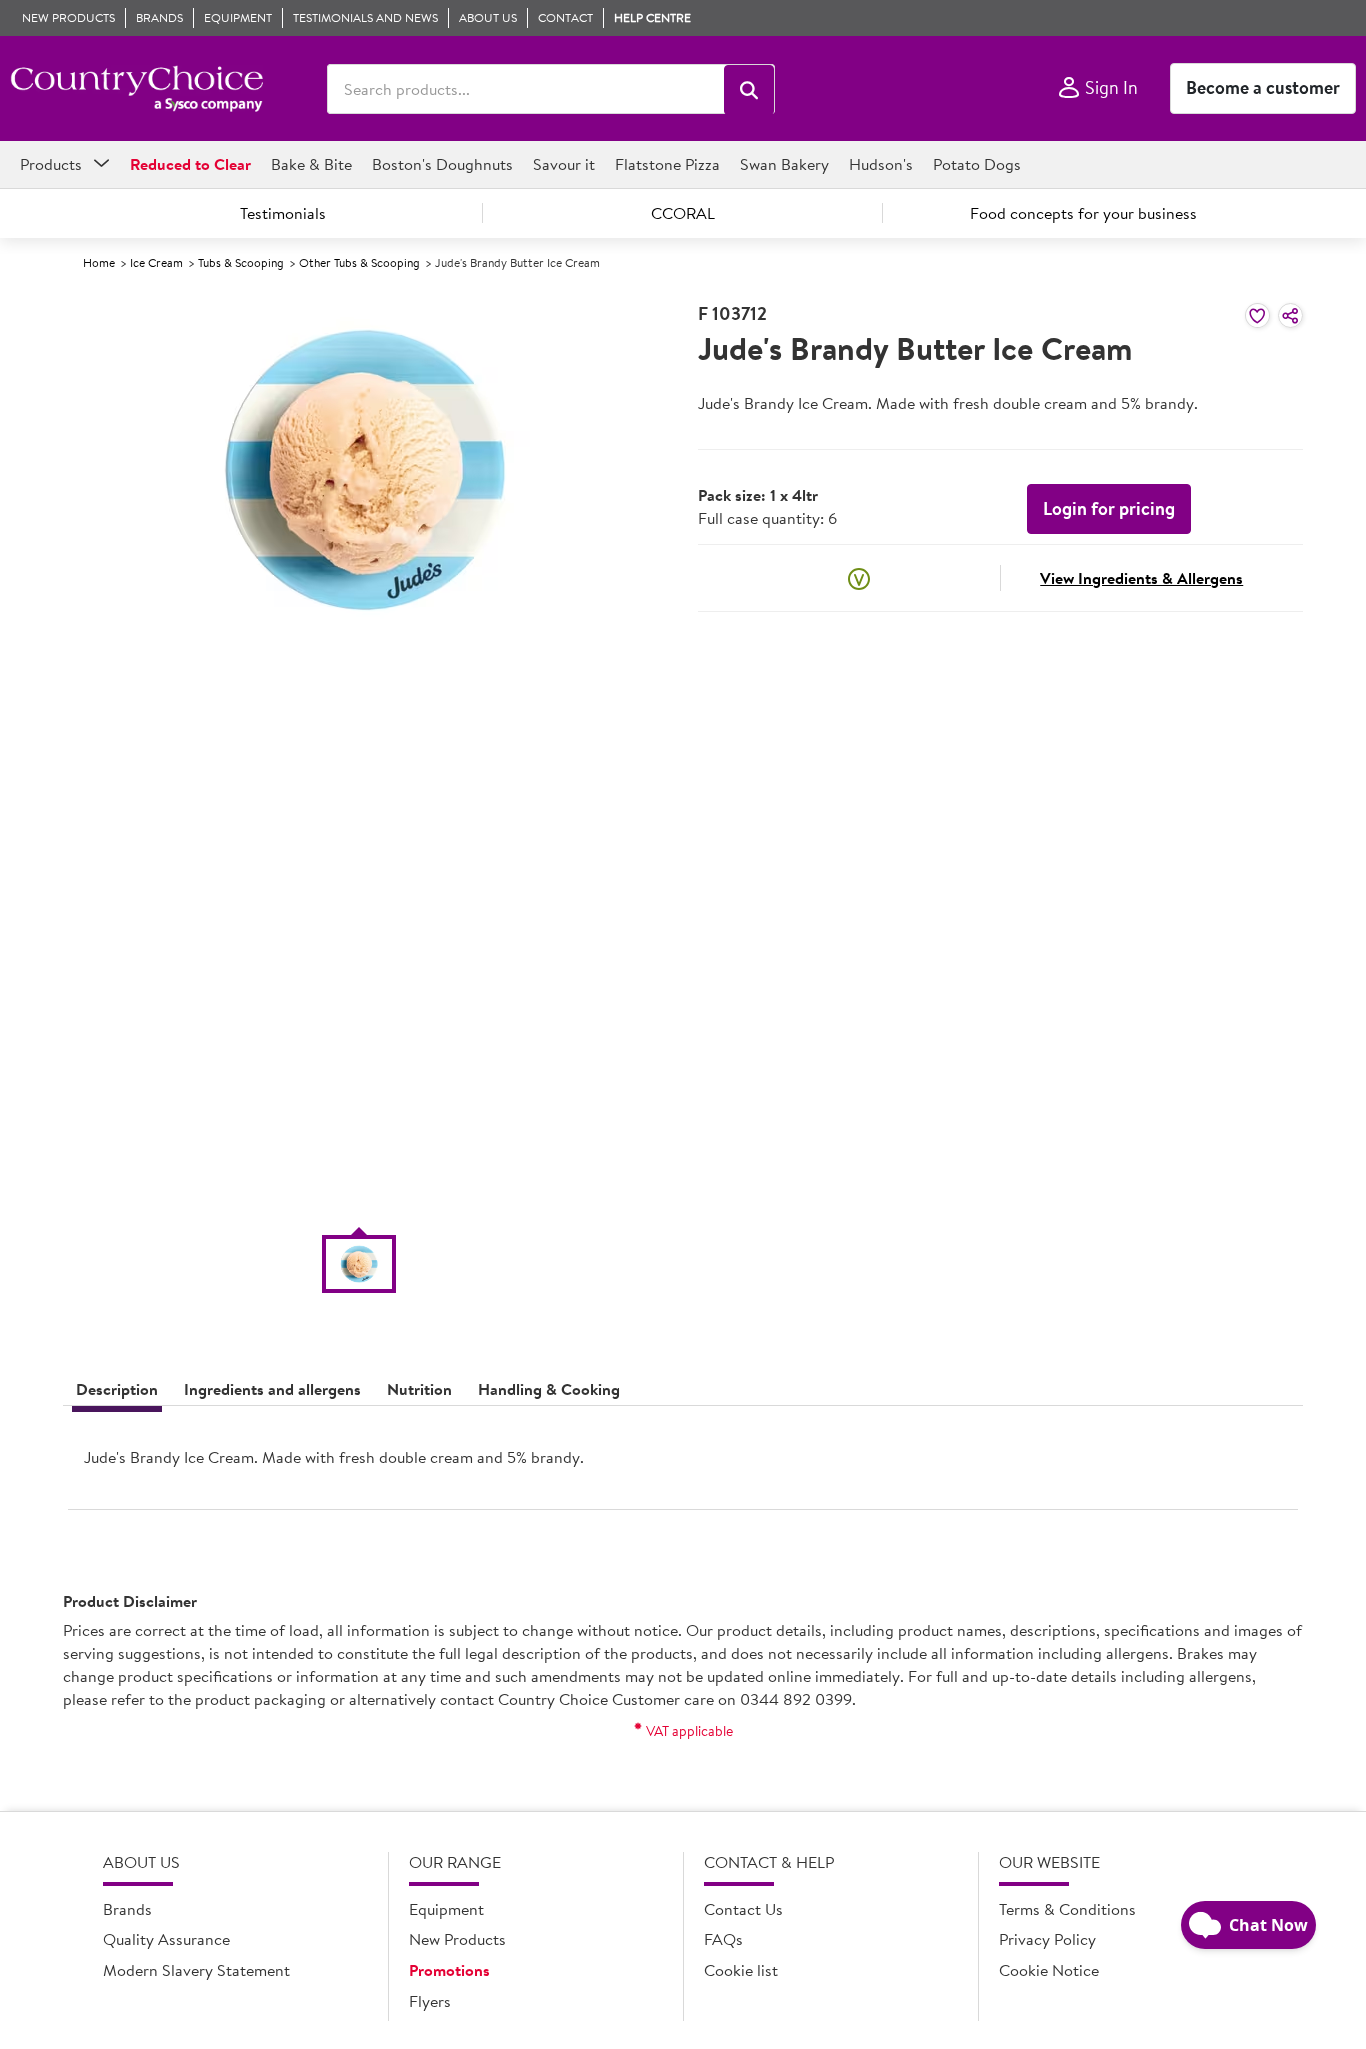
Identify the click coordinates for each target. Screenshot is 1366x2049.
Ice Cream (156, 262)
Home (99, 262)
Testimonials (283, 213)
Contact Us (743, 1909)
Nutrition (419, 1389)
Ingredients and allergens (272, 1389)
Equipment (446, 1909)
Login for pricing (1109, 508)
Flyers (430, 2001)
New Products (457, 1939)
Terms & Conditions (1067, 1909)
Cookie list (741, 1970)
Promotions (449, 1970)
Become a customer (1263, 87)
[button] (749, 90)
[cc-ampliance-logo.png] (136, 89)
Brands (127, 1909)
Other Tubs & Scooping (359, 262)
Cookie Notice (1049, 1970)
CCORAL (683, 213)
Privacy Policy (1047, 1939)
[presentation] (683, 1465)
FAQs (723, 1939)
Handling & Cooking (549, 1389)
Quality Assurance (166, 1939)
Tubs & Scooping (241, 262)
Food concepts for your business (1083, 213)
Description (117, 1389)
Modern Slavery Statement (196, 1970)
